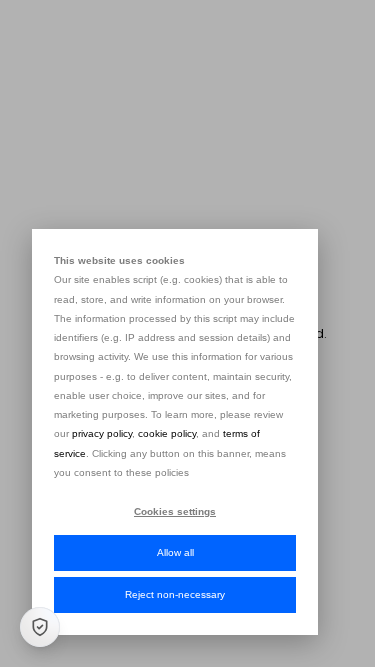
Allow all (175, 552)
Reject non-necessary (175, 594)
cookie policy (167, 433)
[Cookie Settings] (40, 627)
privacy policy (102, 433)
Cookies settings (175, 511)
